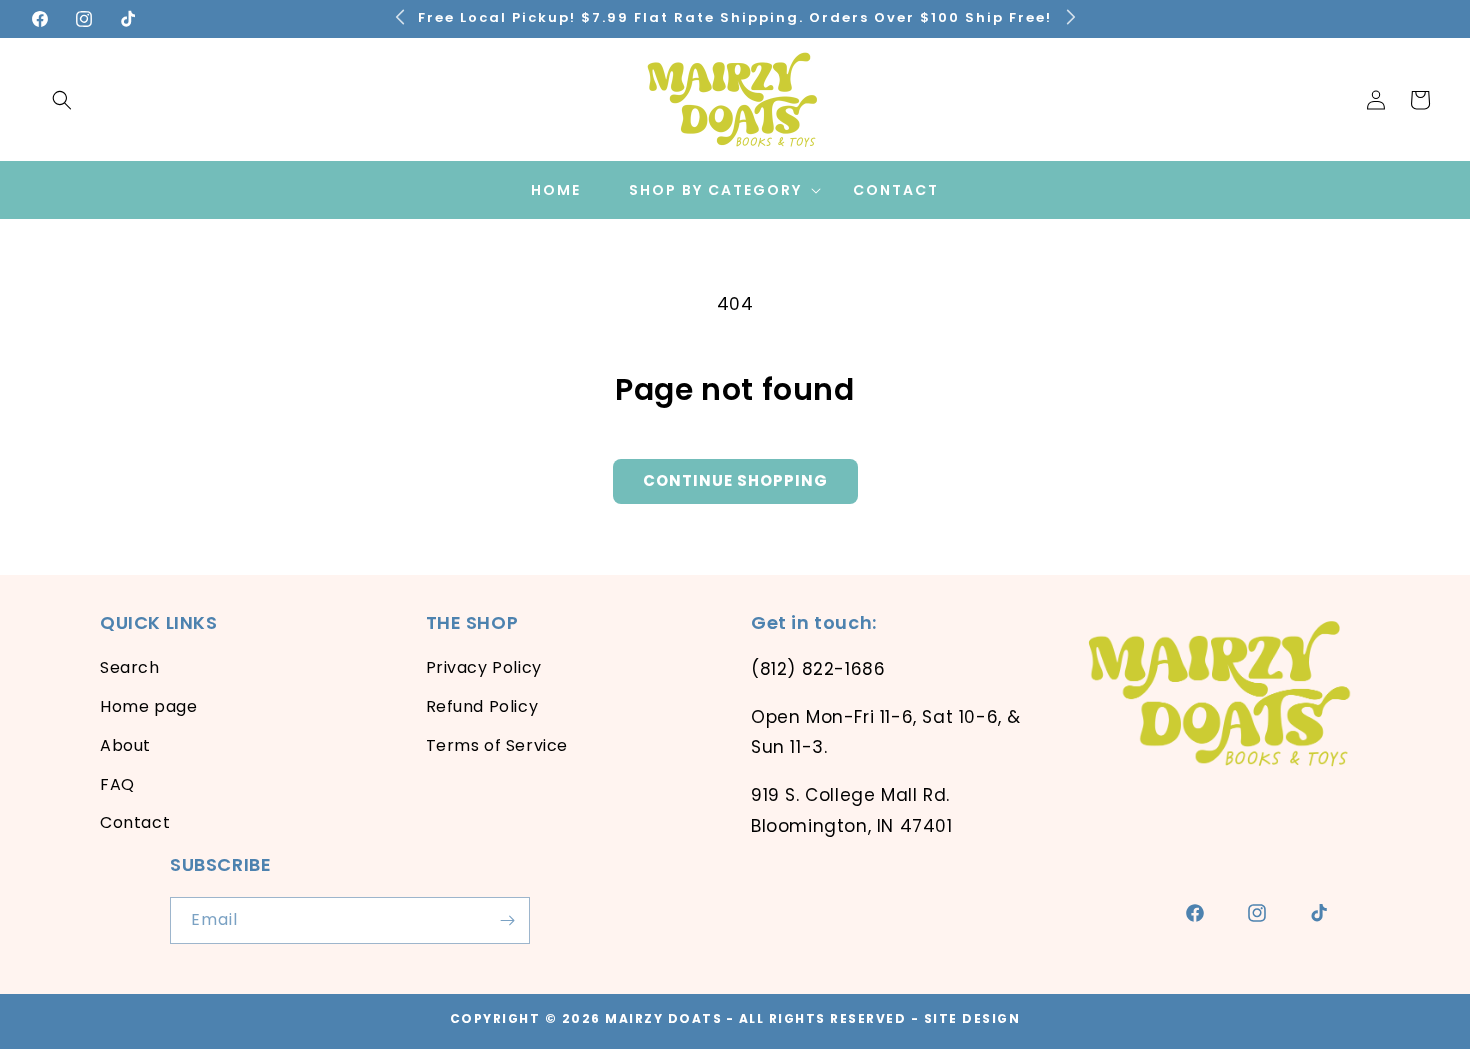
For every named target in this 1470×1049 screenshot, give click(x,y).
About (125, 745)
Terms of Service (497, 745)
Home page (148, 706)
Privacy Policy (484, 667)
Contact (135, 822)
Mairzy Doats (663, 1018)
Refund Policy (482, 706)
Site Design (972, 1018)
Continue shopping (735, 480)
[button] (62, 100)
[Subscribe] (507, 920)
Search (130, 667)
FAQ (117, 784)
